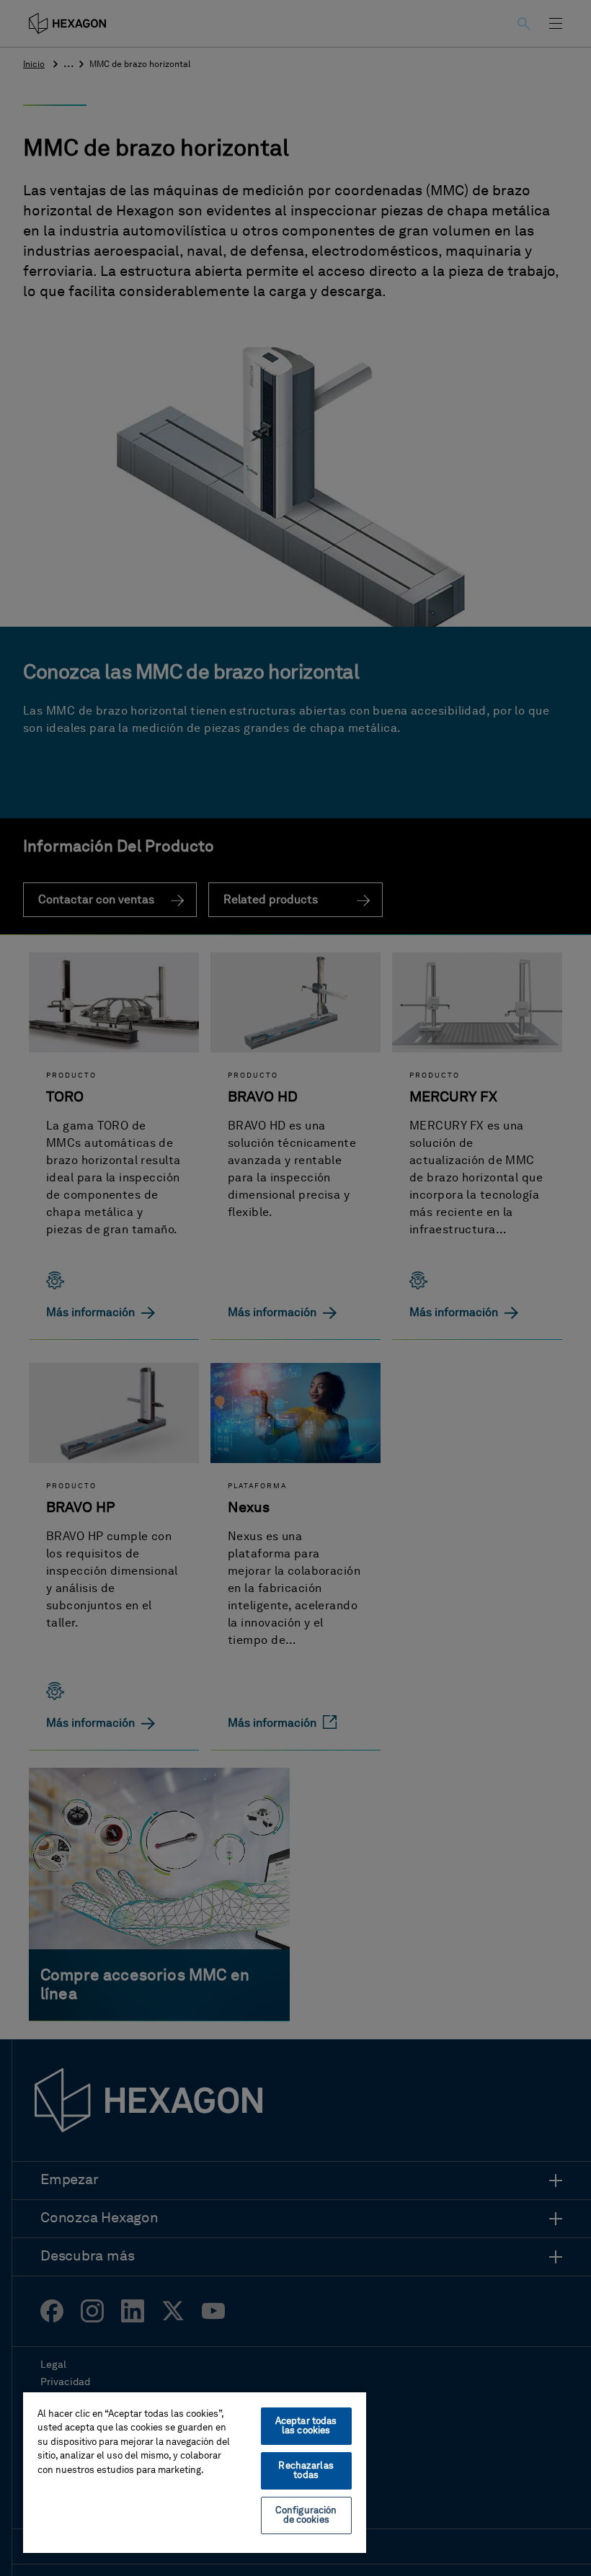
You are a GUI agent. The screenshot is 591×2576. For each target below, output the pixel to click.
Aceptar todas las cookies (306, 2426)
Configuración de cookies (306, 2515)
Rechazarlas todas (306, 2471)
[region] (195, 2472)
